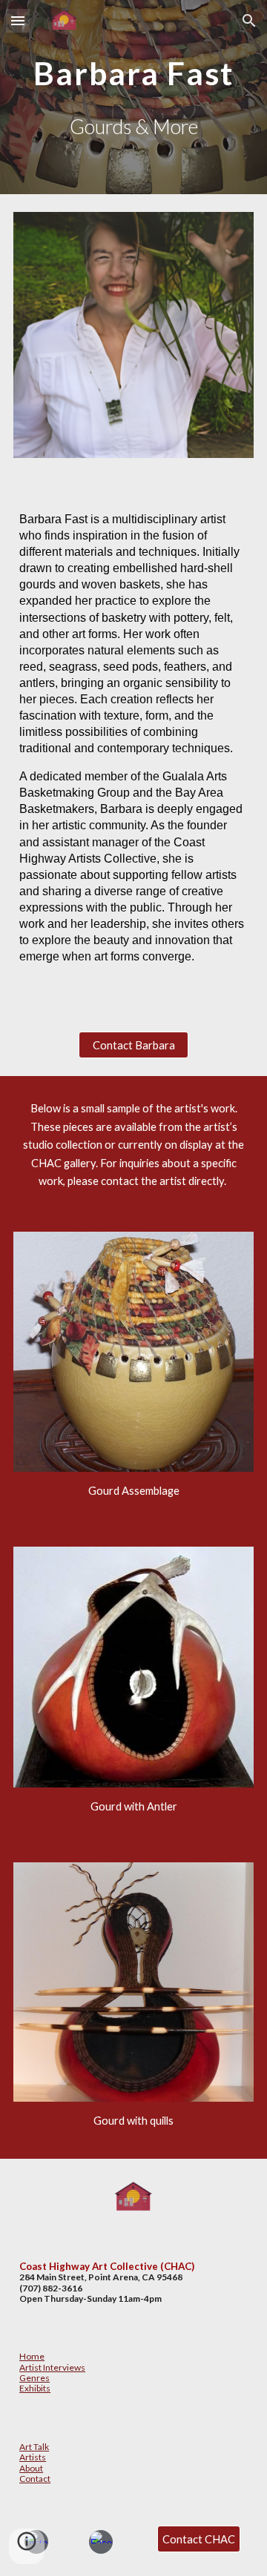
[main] (133, 70)
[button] (18, 20)
